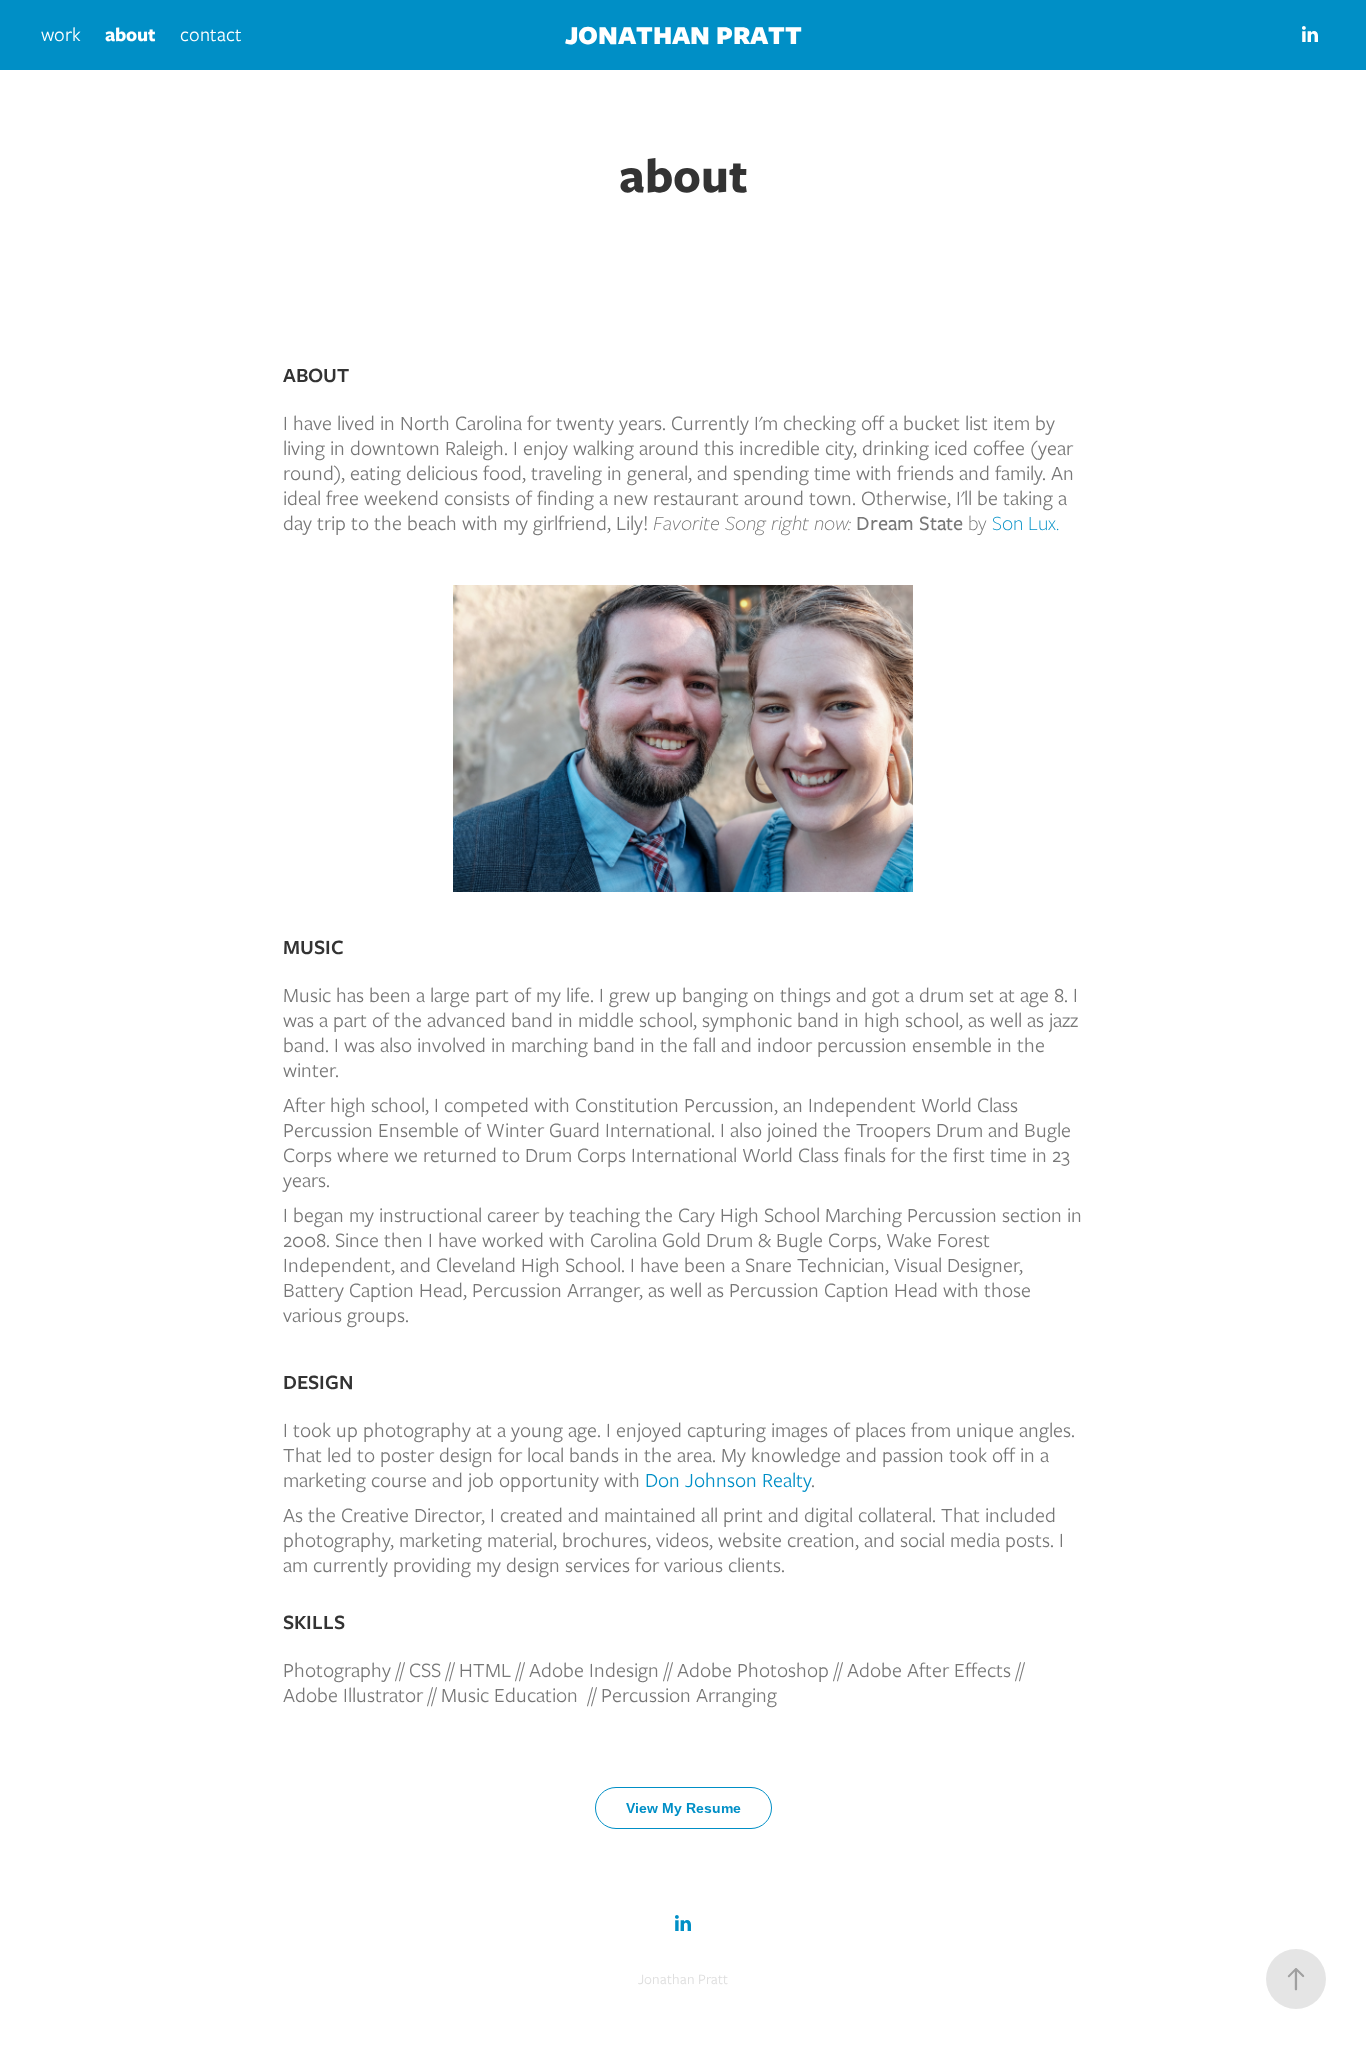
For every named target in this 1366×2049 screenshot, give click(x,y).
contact (211, 34)
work (61, 34)
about (130, 34)
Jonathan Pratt (683, 34)
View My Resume (683, 1808)
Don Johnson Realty (728, 1479)
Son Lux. (1025, 522)
